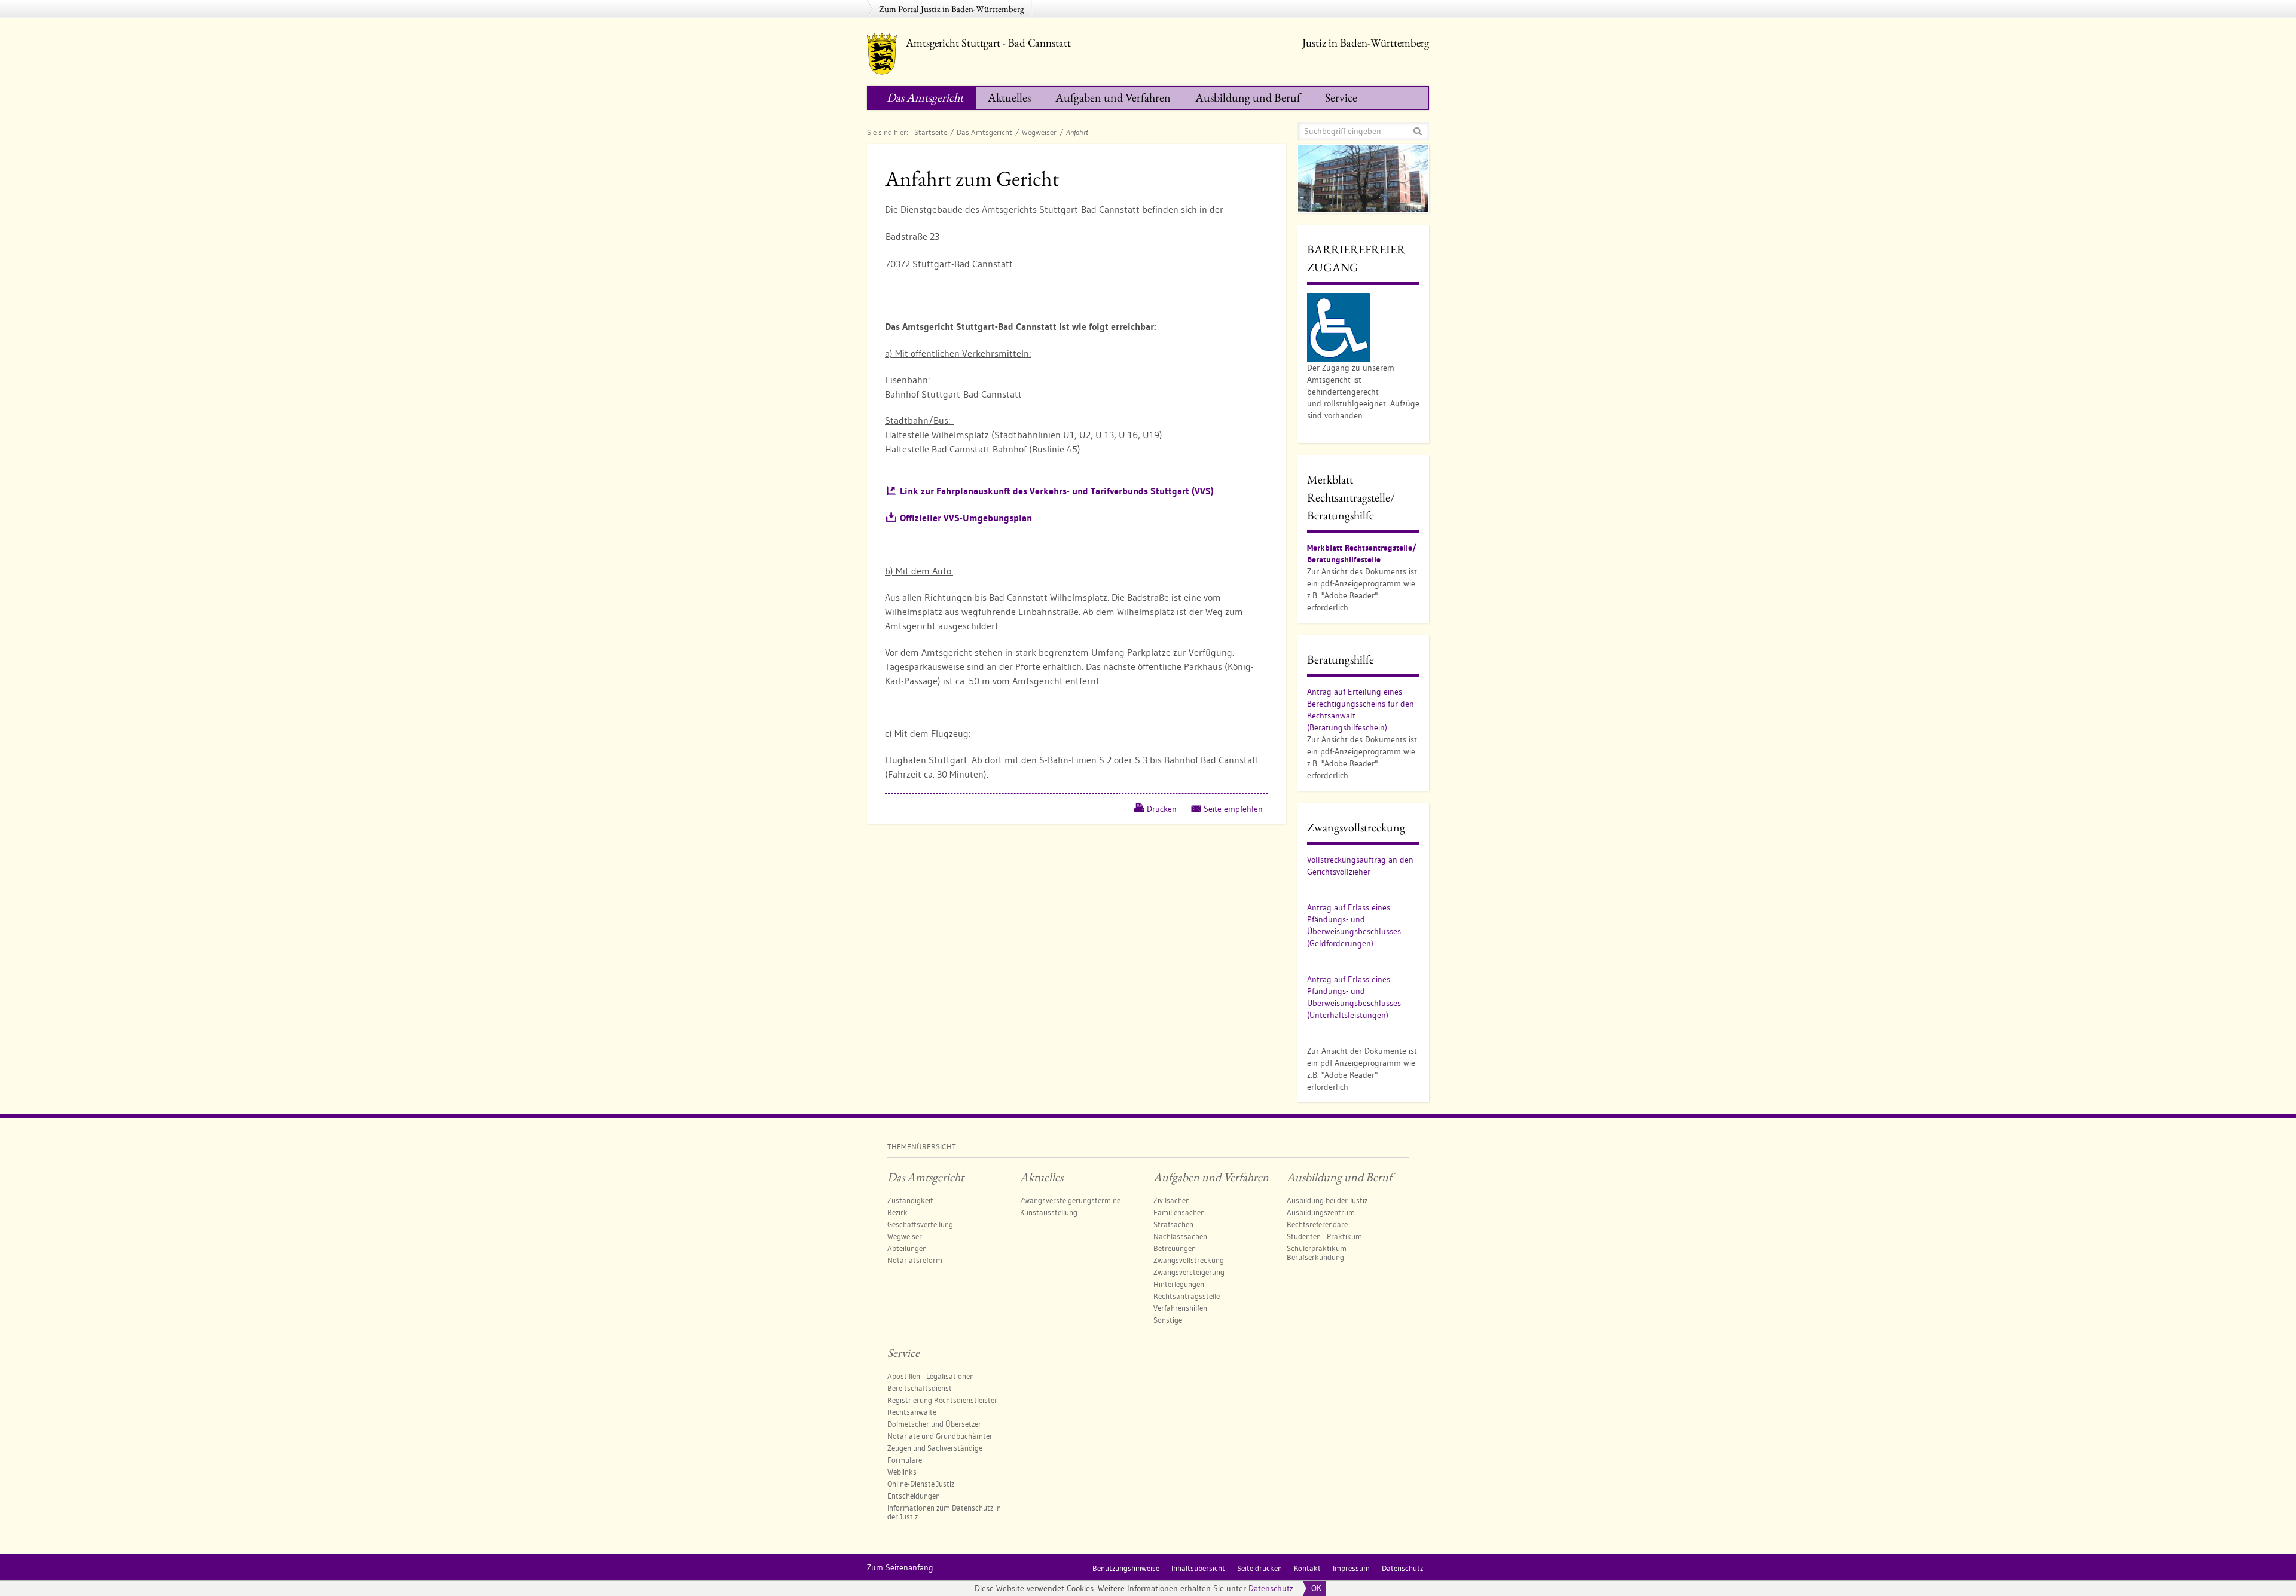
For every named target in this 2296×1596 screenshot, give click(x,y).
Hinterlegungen (1179, 1284)
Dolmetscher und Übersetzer (934, 1424)
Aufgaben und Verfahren (1113, 97)
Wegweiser (1039, 132)
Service (1341, 97)
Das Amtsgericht (925, 97)
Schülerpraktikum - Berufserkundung (1319, 1253)
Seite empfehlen (1233, 809)
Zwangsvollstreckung (1189, 1260)
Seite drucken (1260, 1568)
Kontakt (1307, 1568)
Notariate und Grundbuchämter (940, 1436)
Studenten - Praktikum (1324, 1236)
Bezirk (897, 1212)
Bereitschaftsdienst (920, 1388)
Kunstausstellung (1049, 1212)
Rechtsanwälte (912, 1412)
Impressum (1351, 1568)
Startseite (931, 132)
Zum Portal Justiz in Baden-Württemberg (952, 9)
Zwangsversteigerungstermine (1070, 1200)
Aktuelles (1009, 97)
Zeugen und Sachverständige (935, 1448)
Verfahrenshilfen (1180, 1308)
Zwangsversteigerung (1189, 1272)
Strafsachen (1173, 1224)
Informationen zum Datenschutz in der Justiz (944, 1512)
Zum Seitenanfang (900, 1567)
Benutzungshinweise (1126, 1568)
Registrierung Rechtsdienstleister (942, 1400)
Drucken (1162, 809)
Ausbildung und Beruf (1248, 97)
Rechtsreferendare (1317, 1224)
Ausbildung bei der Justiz (1327, 1200)
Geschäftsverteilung (920, 1224)
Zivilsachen (1172, 1200)
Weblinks (902, 1472)
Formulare (905, 1460)
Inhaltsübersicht (1198, 1568)
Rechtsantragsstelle (1187, 1296)
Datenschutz (1271, 1588)
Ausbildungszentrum (1321, 1212)
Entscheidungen (914, 1496)
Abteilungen (907, 1248)
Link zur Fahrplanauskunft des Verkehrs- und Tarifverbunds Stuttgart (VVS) (1057, 491)
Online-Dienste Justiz (921, 1484)
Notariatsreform (915, 1260)
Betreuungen (1175, 1248)
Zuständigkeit (910, 1200)
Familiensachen (1179, 1212)
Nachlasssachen (1180, 1236)
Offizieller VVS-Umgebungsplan (966, 518)
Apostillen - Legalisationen (931, 1376)
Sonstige (1168, 1320)
